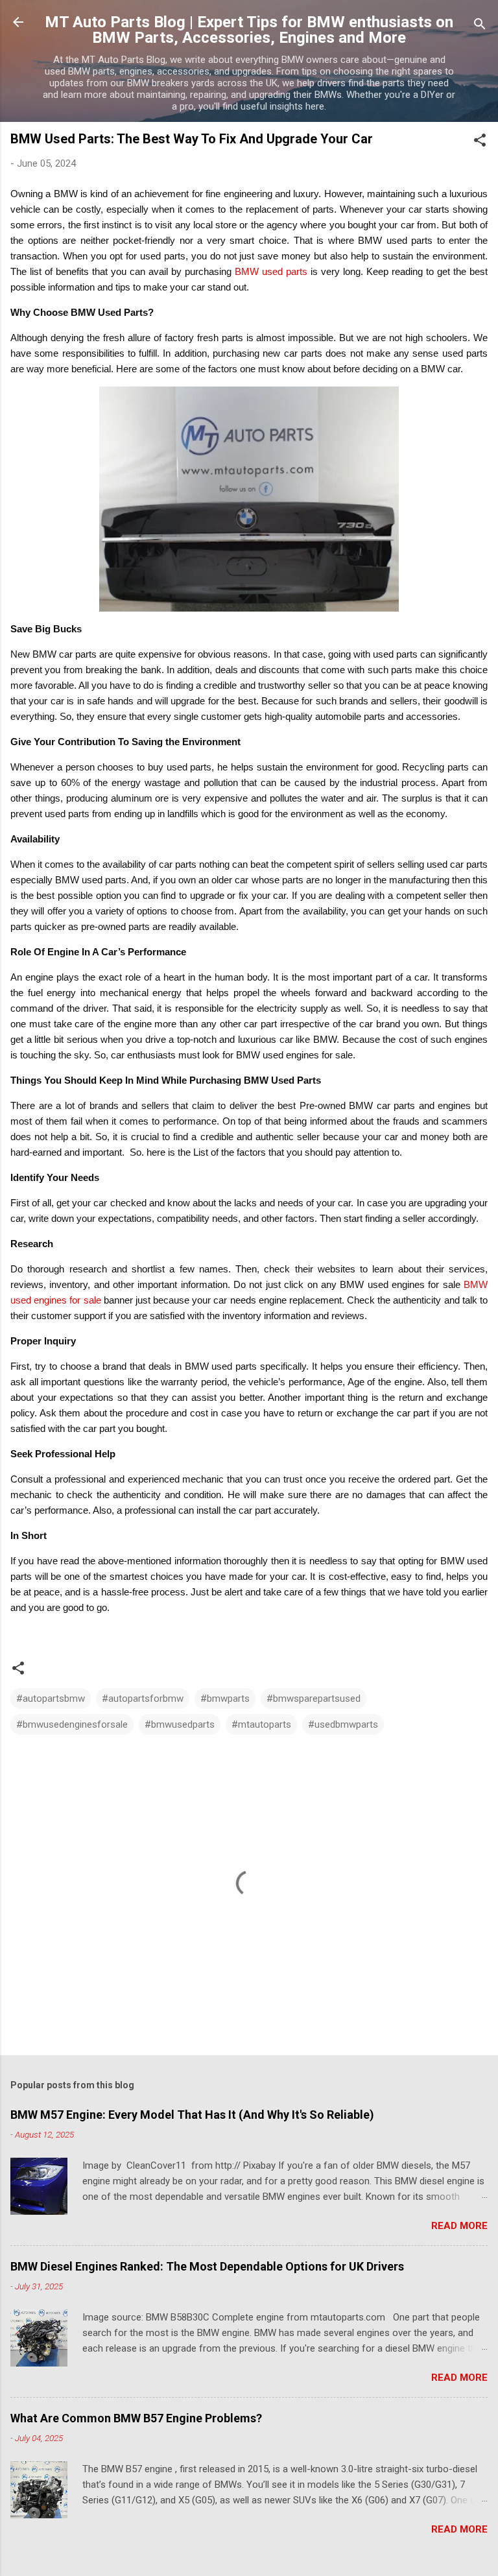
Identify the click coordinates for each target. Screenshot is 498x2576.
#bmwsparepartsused (314, 1699)
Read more (459, 2226)
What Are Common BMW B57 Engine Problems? (136, 2418)
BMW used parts (271, 271)
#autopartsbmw (51, 1699)
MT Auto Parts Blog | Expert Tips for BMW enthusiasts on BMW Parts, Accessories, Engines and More (249, 30)
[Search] (480, 26)
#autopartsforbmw (143, 1699)
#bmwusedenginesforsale (72, 1724)
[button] (480, 142)
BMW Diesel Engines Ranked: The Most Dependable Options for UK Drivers (207, 2266)
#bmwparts (225, 1699)
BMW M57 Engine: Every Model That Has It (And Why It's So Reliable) (192, 2115)
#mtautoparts (261, 1724)
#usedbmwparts (343, 1724)
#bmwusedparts (180, 1724)
